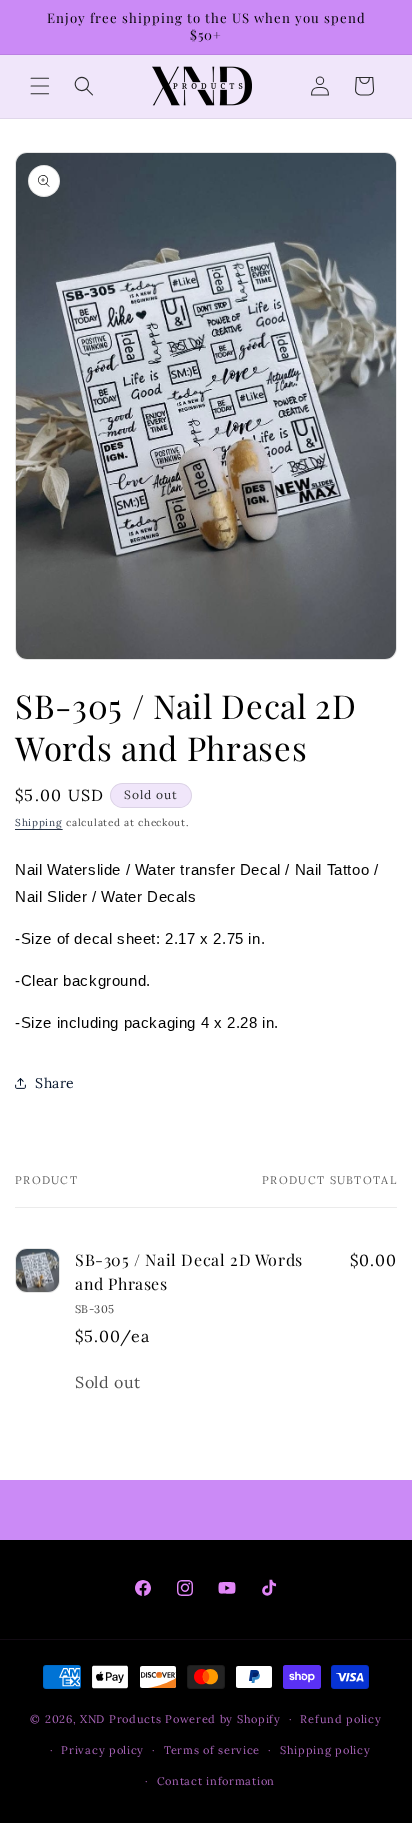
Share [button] (55, 1083)
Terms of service (212, 1750)
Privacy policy (102, 1750)
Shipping (39, 822)
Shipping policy (325, 1750)
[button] (40, 86)
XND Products (120, 1719)
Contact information (216, 1781)
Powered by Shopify (223, 1719)
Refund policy (340, 1719)
